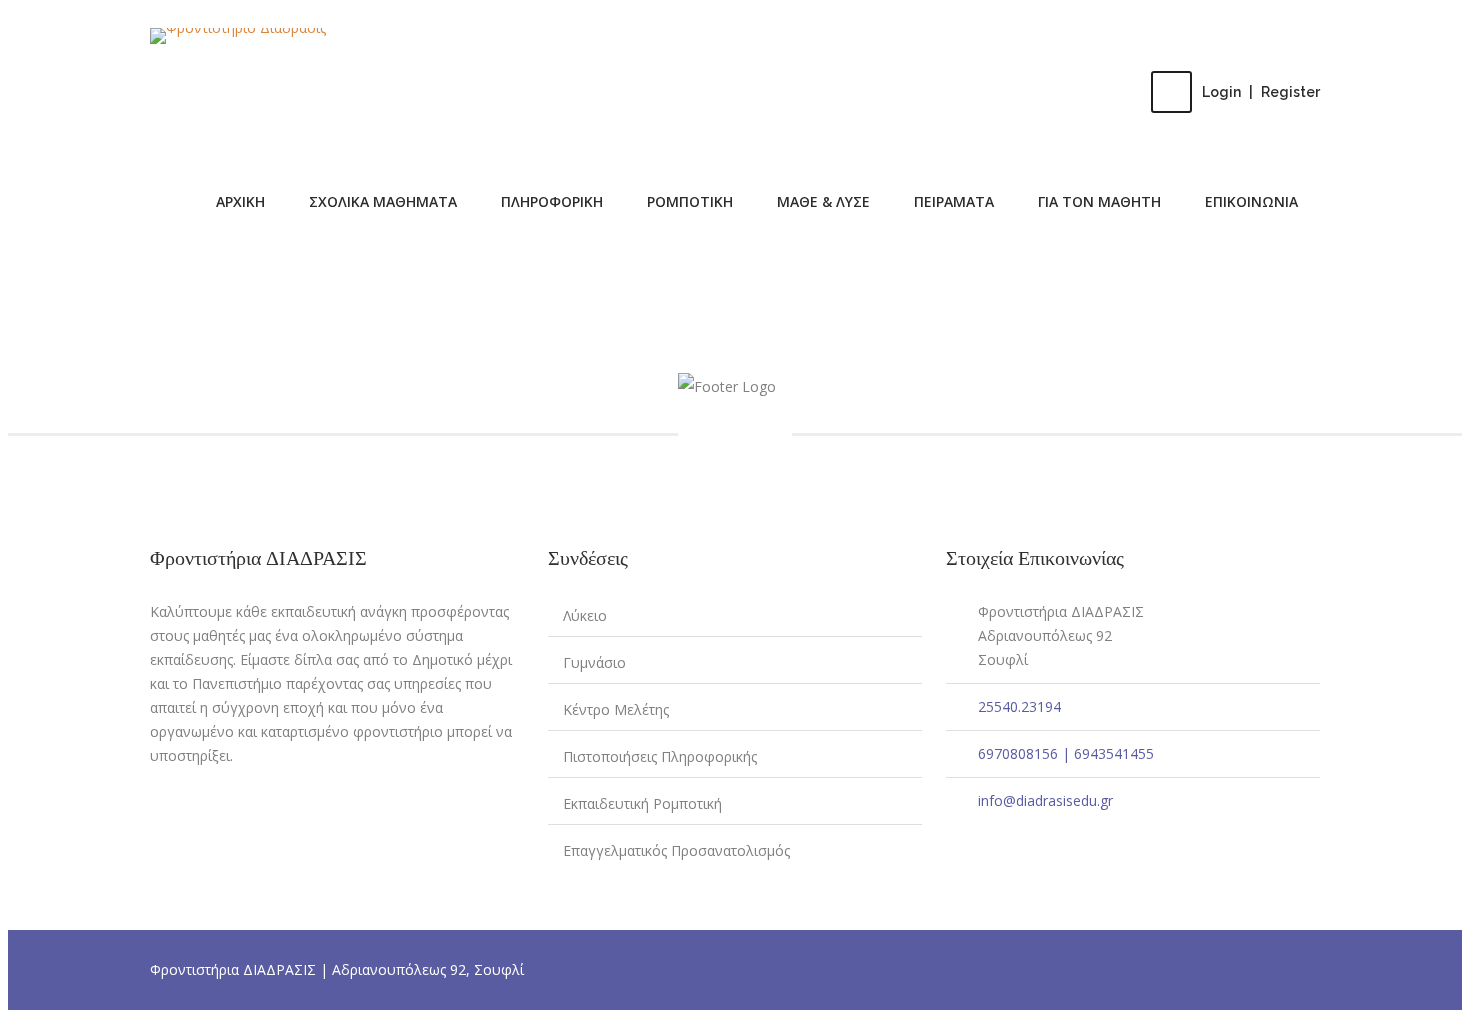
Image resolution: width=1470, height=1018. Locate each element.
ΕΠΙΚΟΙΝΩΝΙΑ (1251, 201)
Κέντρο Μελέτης (616, 709)
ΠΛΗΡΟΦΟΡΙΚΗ (552, 201)
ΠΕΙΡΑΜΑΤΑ (954, 201)
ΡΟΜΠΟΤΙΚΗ (690, 201)
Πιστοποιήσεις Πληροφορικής (660, 756)
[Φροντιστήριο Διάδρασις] (238, 36)
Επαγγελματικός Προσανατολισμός (676, 850)
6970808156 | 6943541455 (1066, 753)
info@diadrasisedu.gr (1045, 800)
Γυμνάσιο (594, 662)
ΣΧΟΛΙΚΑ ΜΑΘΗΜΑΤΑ (383, 201)
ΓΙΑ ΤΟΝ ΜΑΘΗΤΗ (1099, 201)
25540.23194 (1019, 706)
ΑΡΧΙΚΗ (240, 201)
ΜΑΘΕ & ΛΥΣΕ (823, 201)
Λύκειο (585, 615)
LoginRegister (1261, 92)
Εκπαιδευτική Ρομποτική (642, 803)
